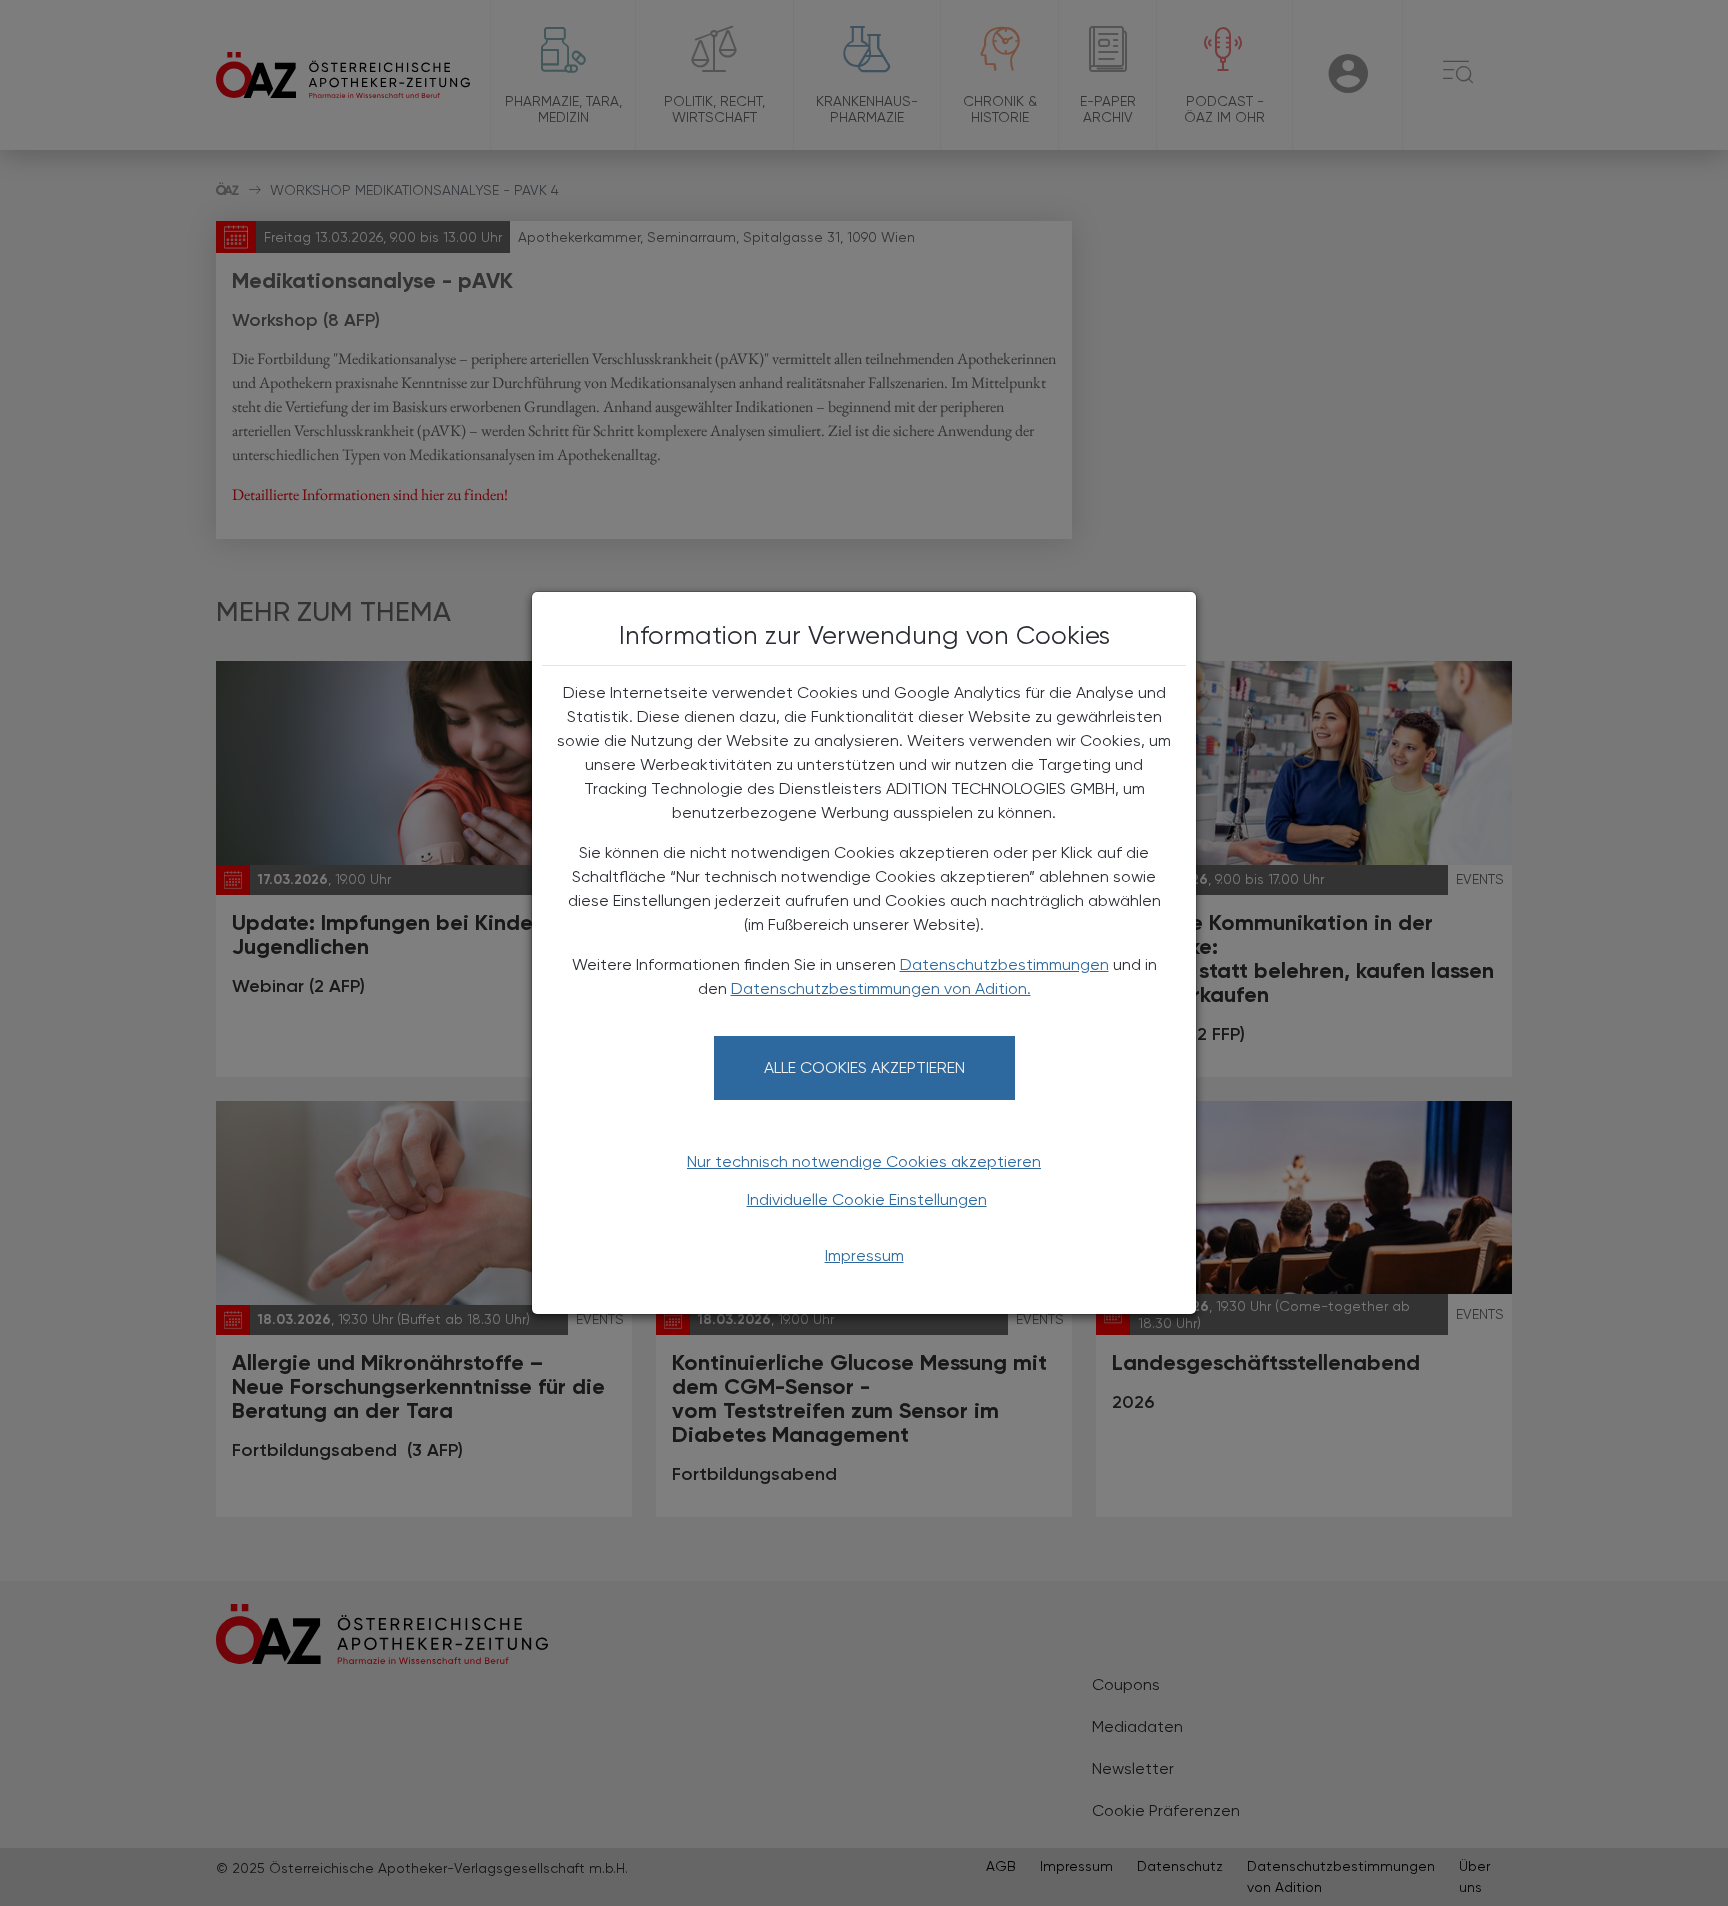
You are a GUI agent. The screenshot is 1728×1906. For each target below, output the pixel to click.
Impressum (864, 1255)
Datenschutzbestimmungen (1004, 964)
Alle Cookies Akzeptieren (864, 1067)
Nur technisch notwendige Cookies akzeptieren (864, 1161)
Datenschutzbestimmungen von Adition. (881, 988)
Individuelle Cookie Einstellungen (867, 1199)
